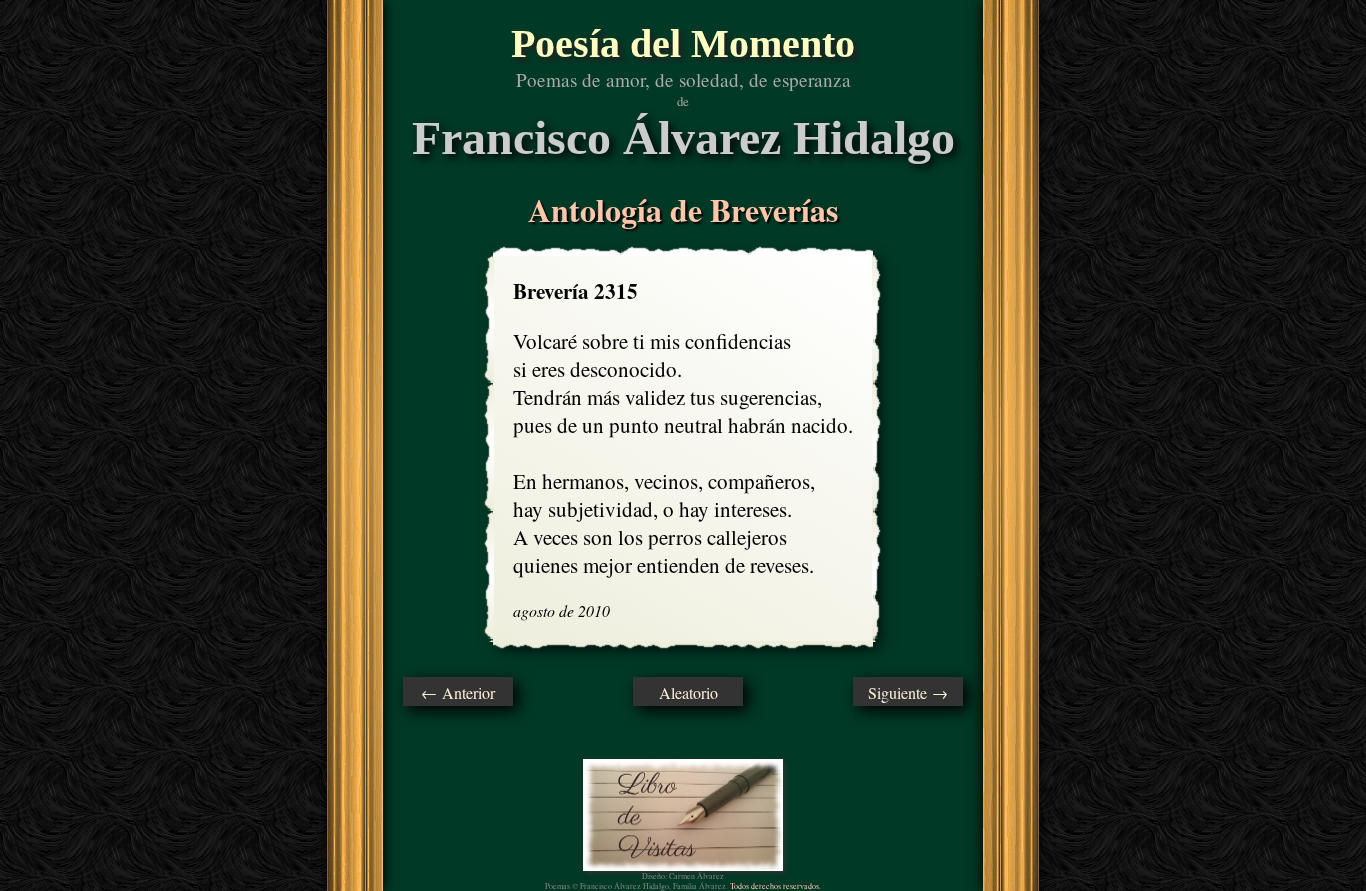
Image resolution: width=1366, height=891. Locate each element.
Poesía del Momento (683, 43)
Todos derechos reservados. (775, 886)
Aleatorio (688, 692)
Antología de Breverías (683, 209)
